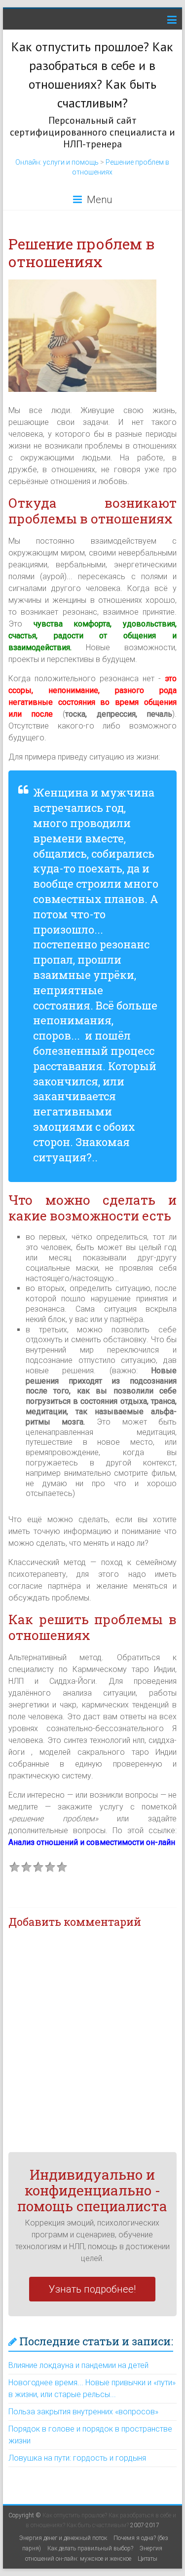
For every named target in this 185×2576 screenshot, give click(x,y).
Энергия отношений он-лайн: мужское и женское (94, 2554)
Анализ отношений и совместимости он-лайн (92, 1842)
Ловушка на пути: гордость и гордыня (77, 2458)
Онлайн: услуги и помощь (57, 162)
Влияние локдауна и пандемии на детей (78, 2365)
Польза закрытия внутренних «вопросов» (83, 2412)
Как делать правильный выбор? (90, 2548)
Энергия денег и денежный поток (63, 2538)
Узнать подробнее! (92, 2289)
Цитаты (148, 2559)
